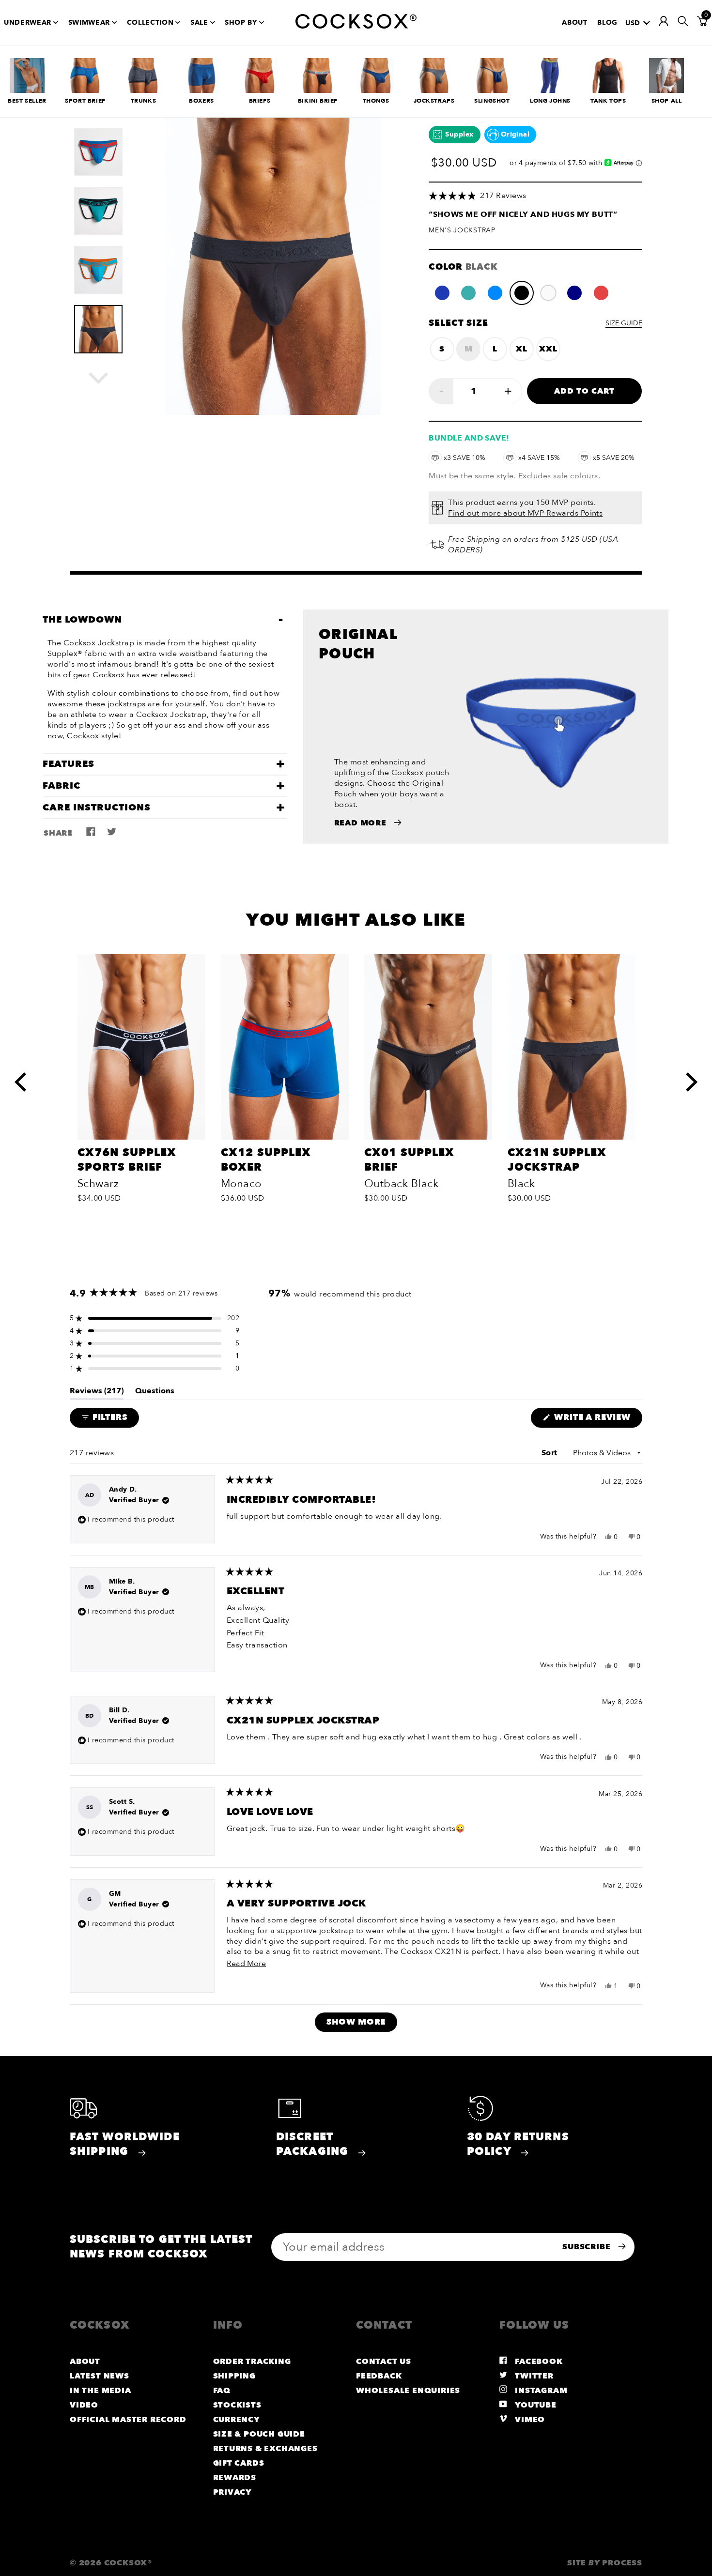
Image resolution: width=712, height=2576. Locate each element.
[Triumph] (468, 293)
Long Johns (550, 101)
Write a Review (597, 1419)
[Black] (522, 293)
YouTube (535, 2405)
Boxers (201, 101)
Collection (150, 23)
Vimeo (529, 2420)
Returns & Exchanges (265, 2449)
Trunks (144, 101)
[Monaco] (442, 293)
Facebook (538, 2362)
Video (84, 2405)
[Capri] (495, 293)
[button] (535, 196)
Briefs (260, 101)
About (574, 23)
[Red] (601, 293)
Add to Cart (584, 391)
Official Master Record (128, 2420)
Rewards (235, 2478)
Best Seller (27, 101)
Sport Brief (85, 101)
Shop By (241, 23)
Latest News (100, 2376)
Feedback (379, 2376)
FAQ (222, 2391)
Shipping (234, 2376)
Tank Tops (608, 101)
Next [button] (108, 378)
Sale (199, 23)
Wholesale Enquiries (408, 2391)
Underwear (28, 23)
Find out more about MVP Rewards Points (525, 513)
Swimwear (89, 23)
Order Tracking (252, 2362)
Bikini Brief (318, 101)
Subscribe (588, 2247)
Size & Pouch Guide (259, 2434)
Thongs (376, 101)
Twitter (533, 2376)
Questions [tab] (155, 1393)
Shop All (667, 101)
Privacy (233, 2492)
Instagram (540, 2391)
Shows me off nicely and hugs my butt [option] (523, 214)
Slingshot (492, 101)
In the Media (101, 2391)
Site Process (605, 2563)
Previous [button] (23, 1072)
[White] (548, 293)
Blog (607, 23)
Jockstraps (434, 101)
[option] (98, 147)
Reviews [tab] (97, 1393)
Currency (237, 2420)
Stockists (237, 2405)
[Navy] (574, 293)
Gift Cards (239, 2463)
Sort (550, 1453)
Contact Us (384, 2362)
